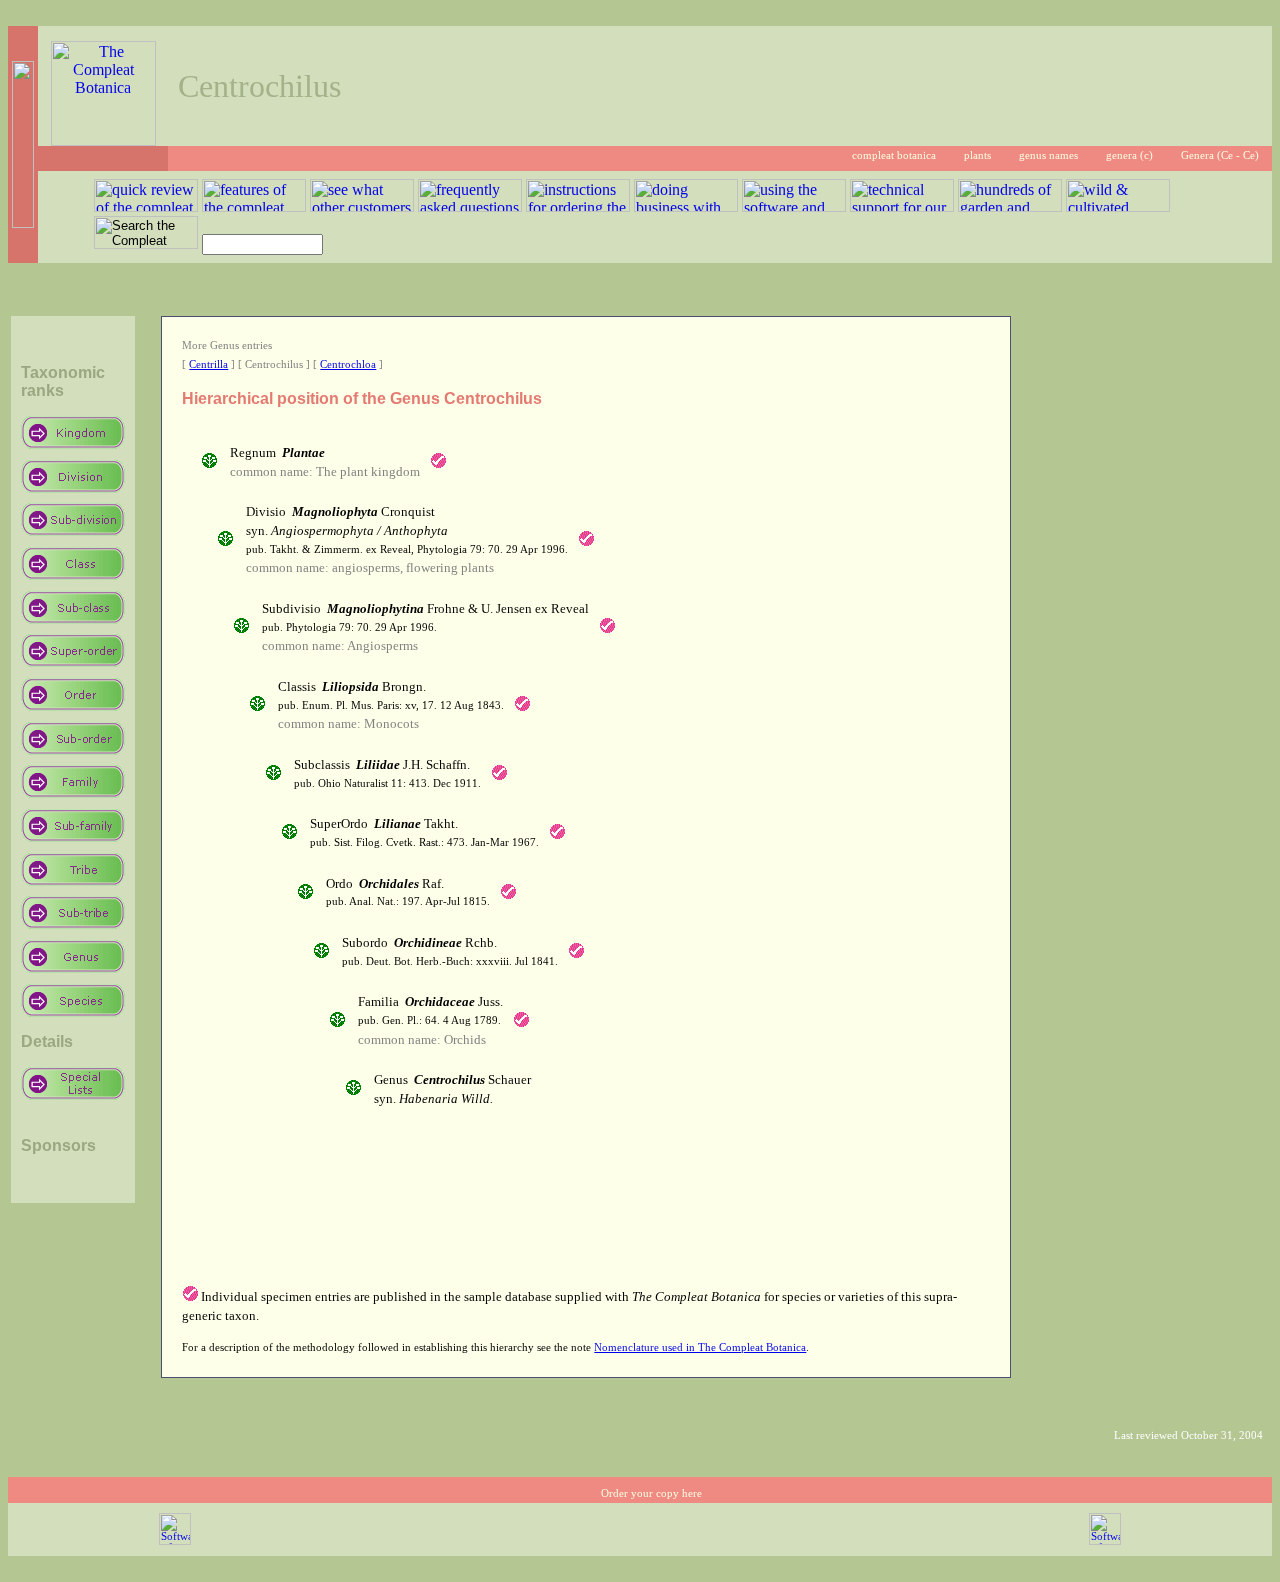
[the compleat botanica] (103, 140)
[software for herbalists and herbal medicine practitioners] (1105, 1541)
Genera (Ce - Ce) (1220, 155)
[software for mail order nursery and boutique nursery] (175, 1541)
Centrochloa (348, 364)
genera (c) (1129, 155)
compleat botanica (894, 155)
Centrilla (208, 364)
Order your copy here (651, 1493)
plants (977, 155)
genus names (1048, 155)
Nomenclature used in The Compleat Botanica (700, 1347)
